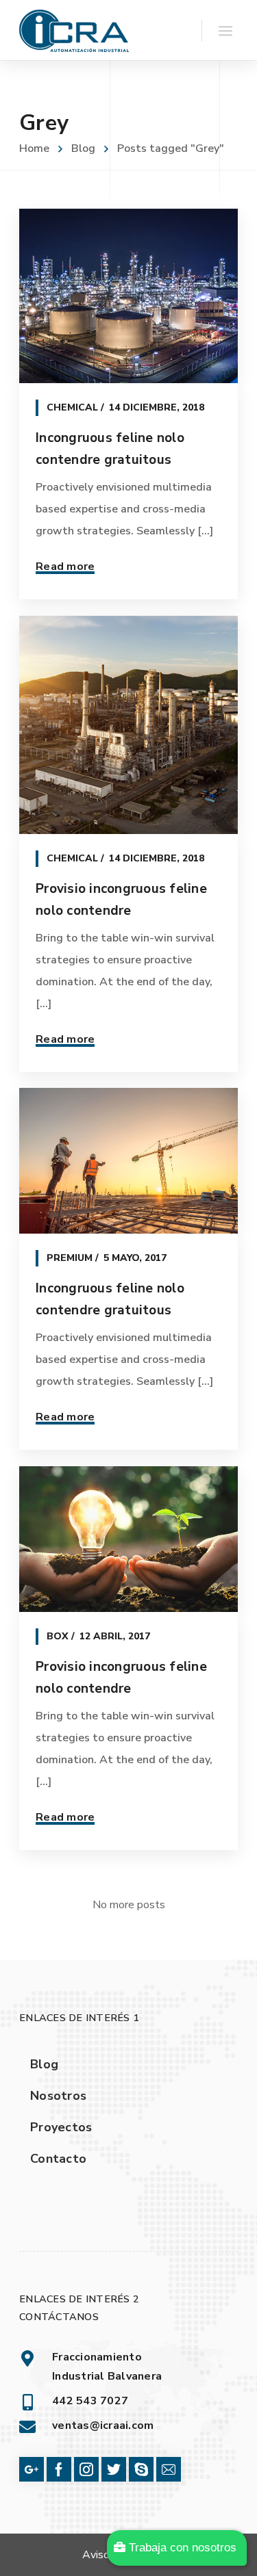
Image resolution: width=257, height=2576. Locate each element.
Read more (65, 567)
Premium (70, 1258)
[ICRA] (74, 30)
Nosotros (58, 2096)
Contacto (58, 2159)
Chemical (72, 407)
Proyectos (61, 2127)
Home (34, 148)
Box (58, 1636)
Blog (83, 148)
